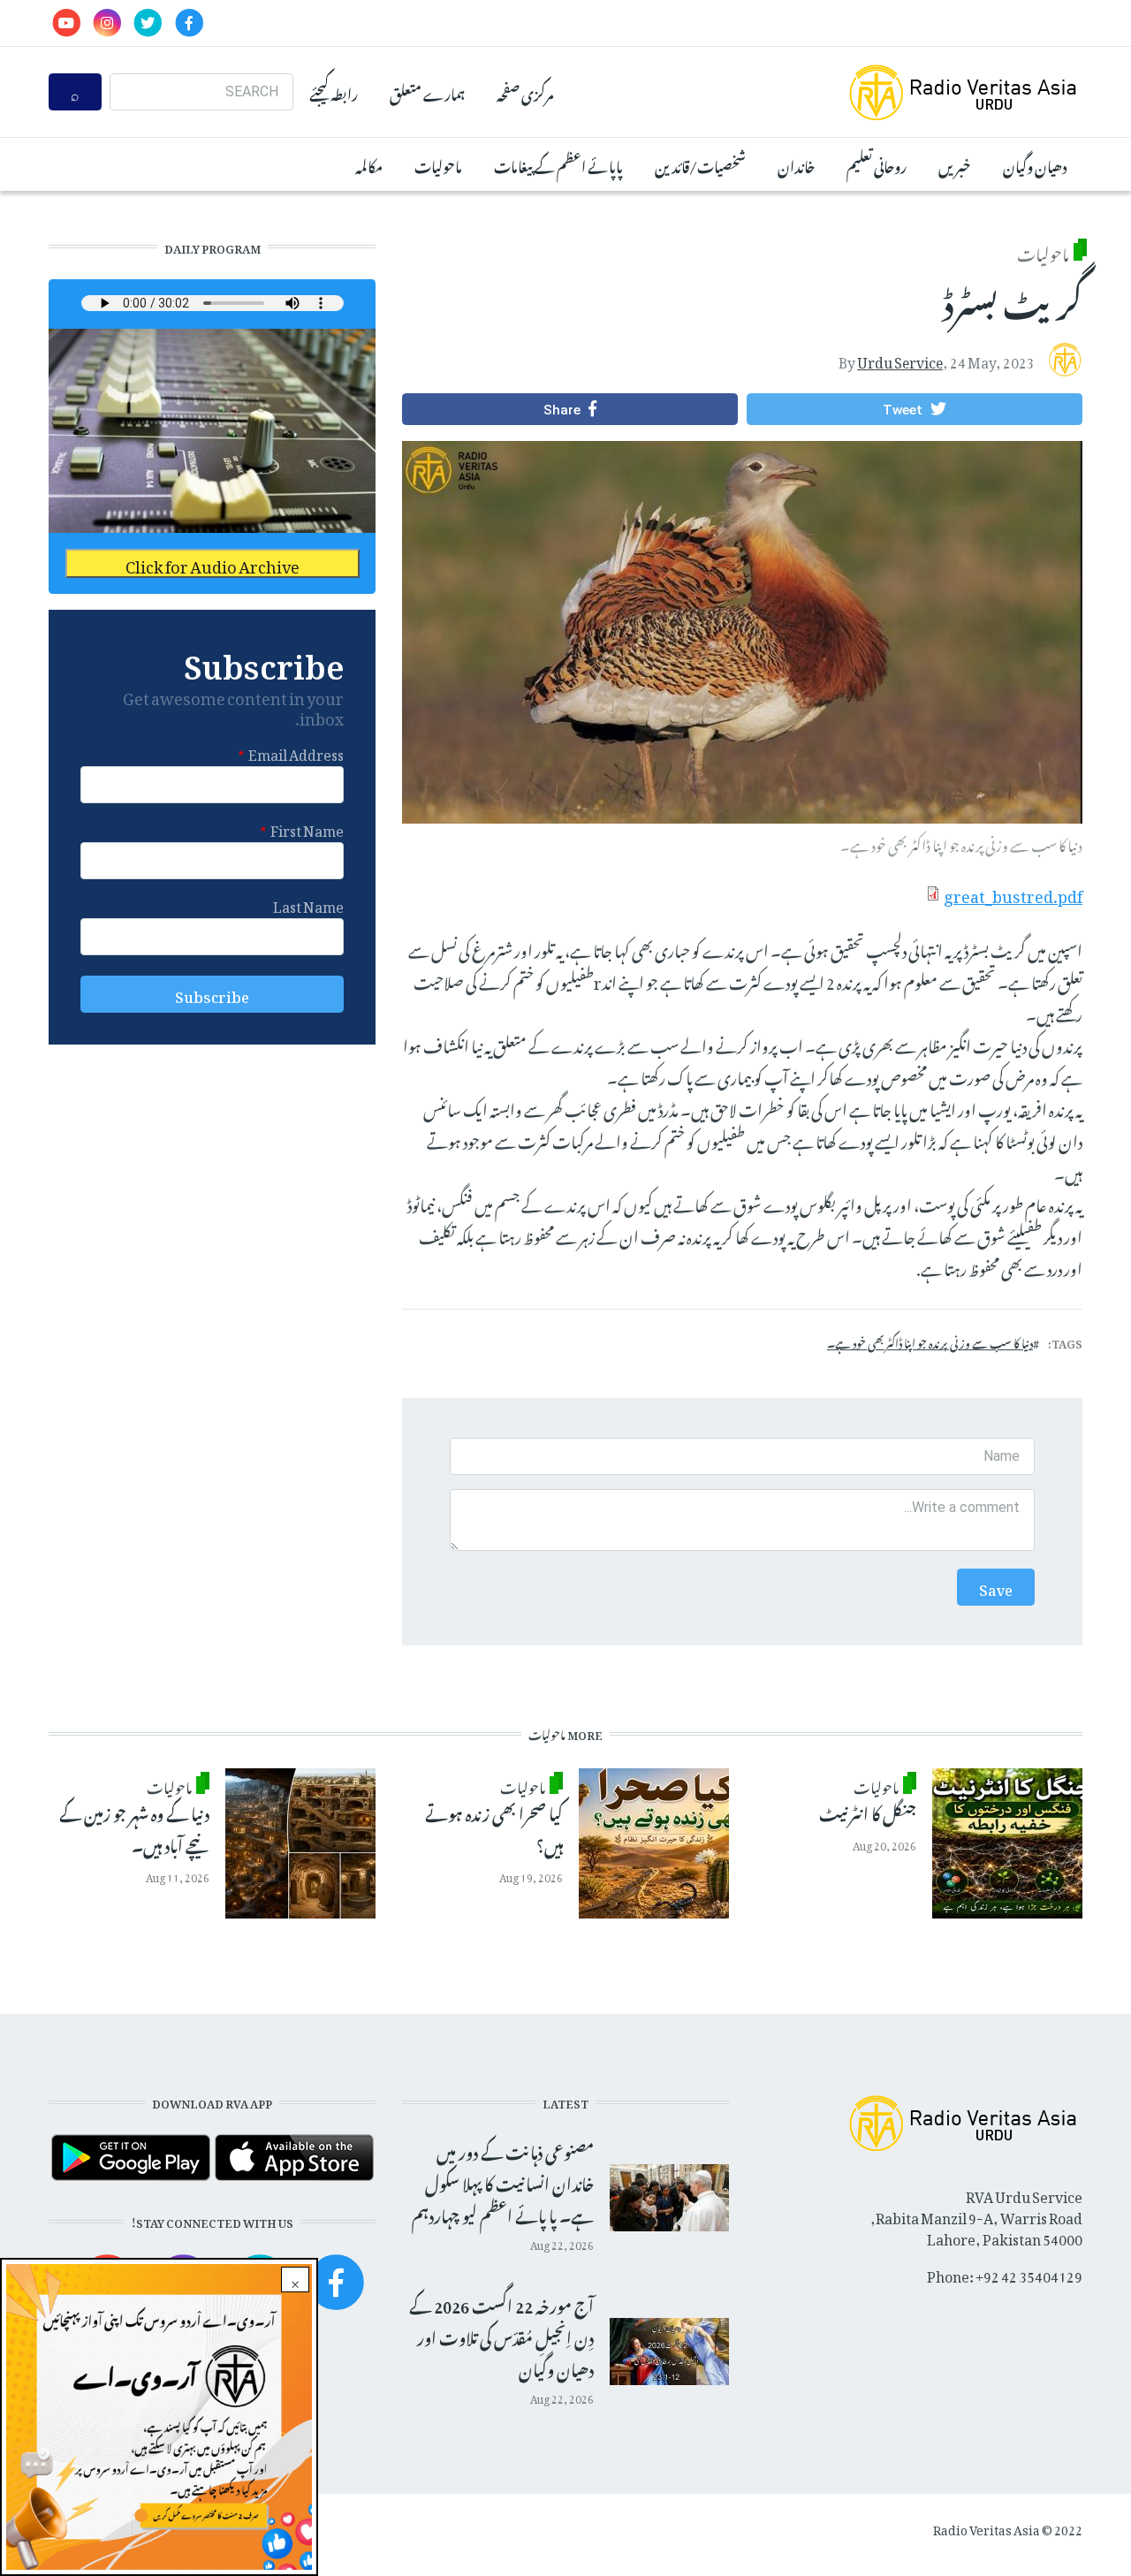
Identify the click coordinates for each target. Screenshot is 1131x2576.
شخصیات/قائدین (700, 164)
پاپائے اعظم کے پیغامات (558, 164)
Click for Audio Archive (213, 563)
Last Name (308, 904)
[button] (915, 409)
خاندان (796, 164)
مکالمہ (369, 164)
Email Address (296, 752)
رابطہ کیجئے (334, 92)
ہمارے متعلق (427, 92)
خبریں (955, 164)
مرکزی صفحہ (525, 92)
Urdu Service (900, 359)
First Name (307, 828)
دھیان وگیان (1035, 164)
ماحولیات (438, 164)
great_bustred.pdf (1013, 893)
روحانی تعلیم (877, 164)
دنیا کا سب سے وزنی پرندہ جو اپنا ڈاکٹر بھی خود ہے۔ (930, 1341)
